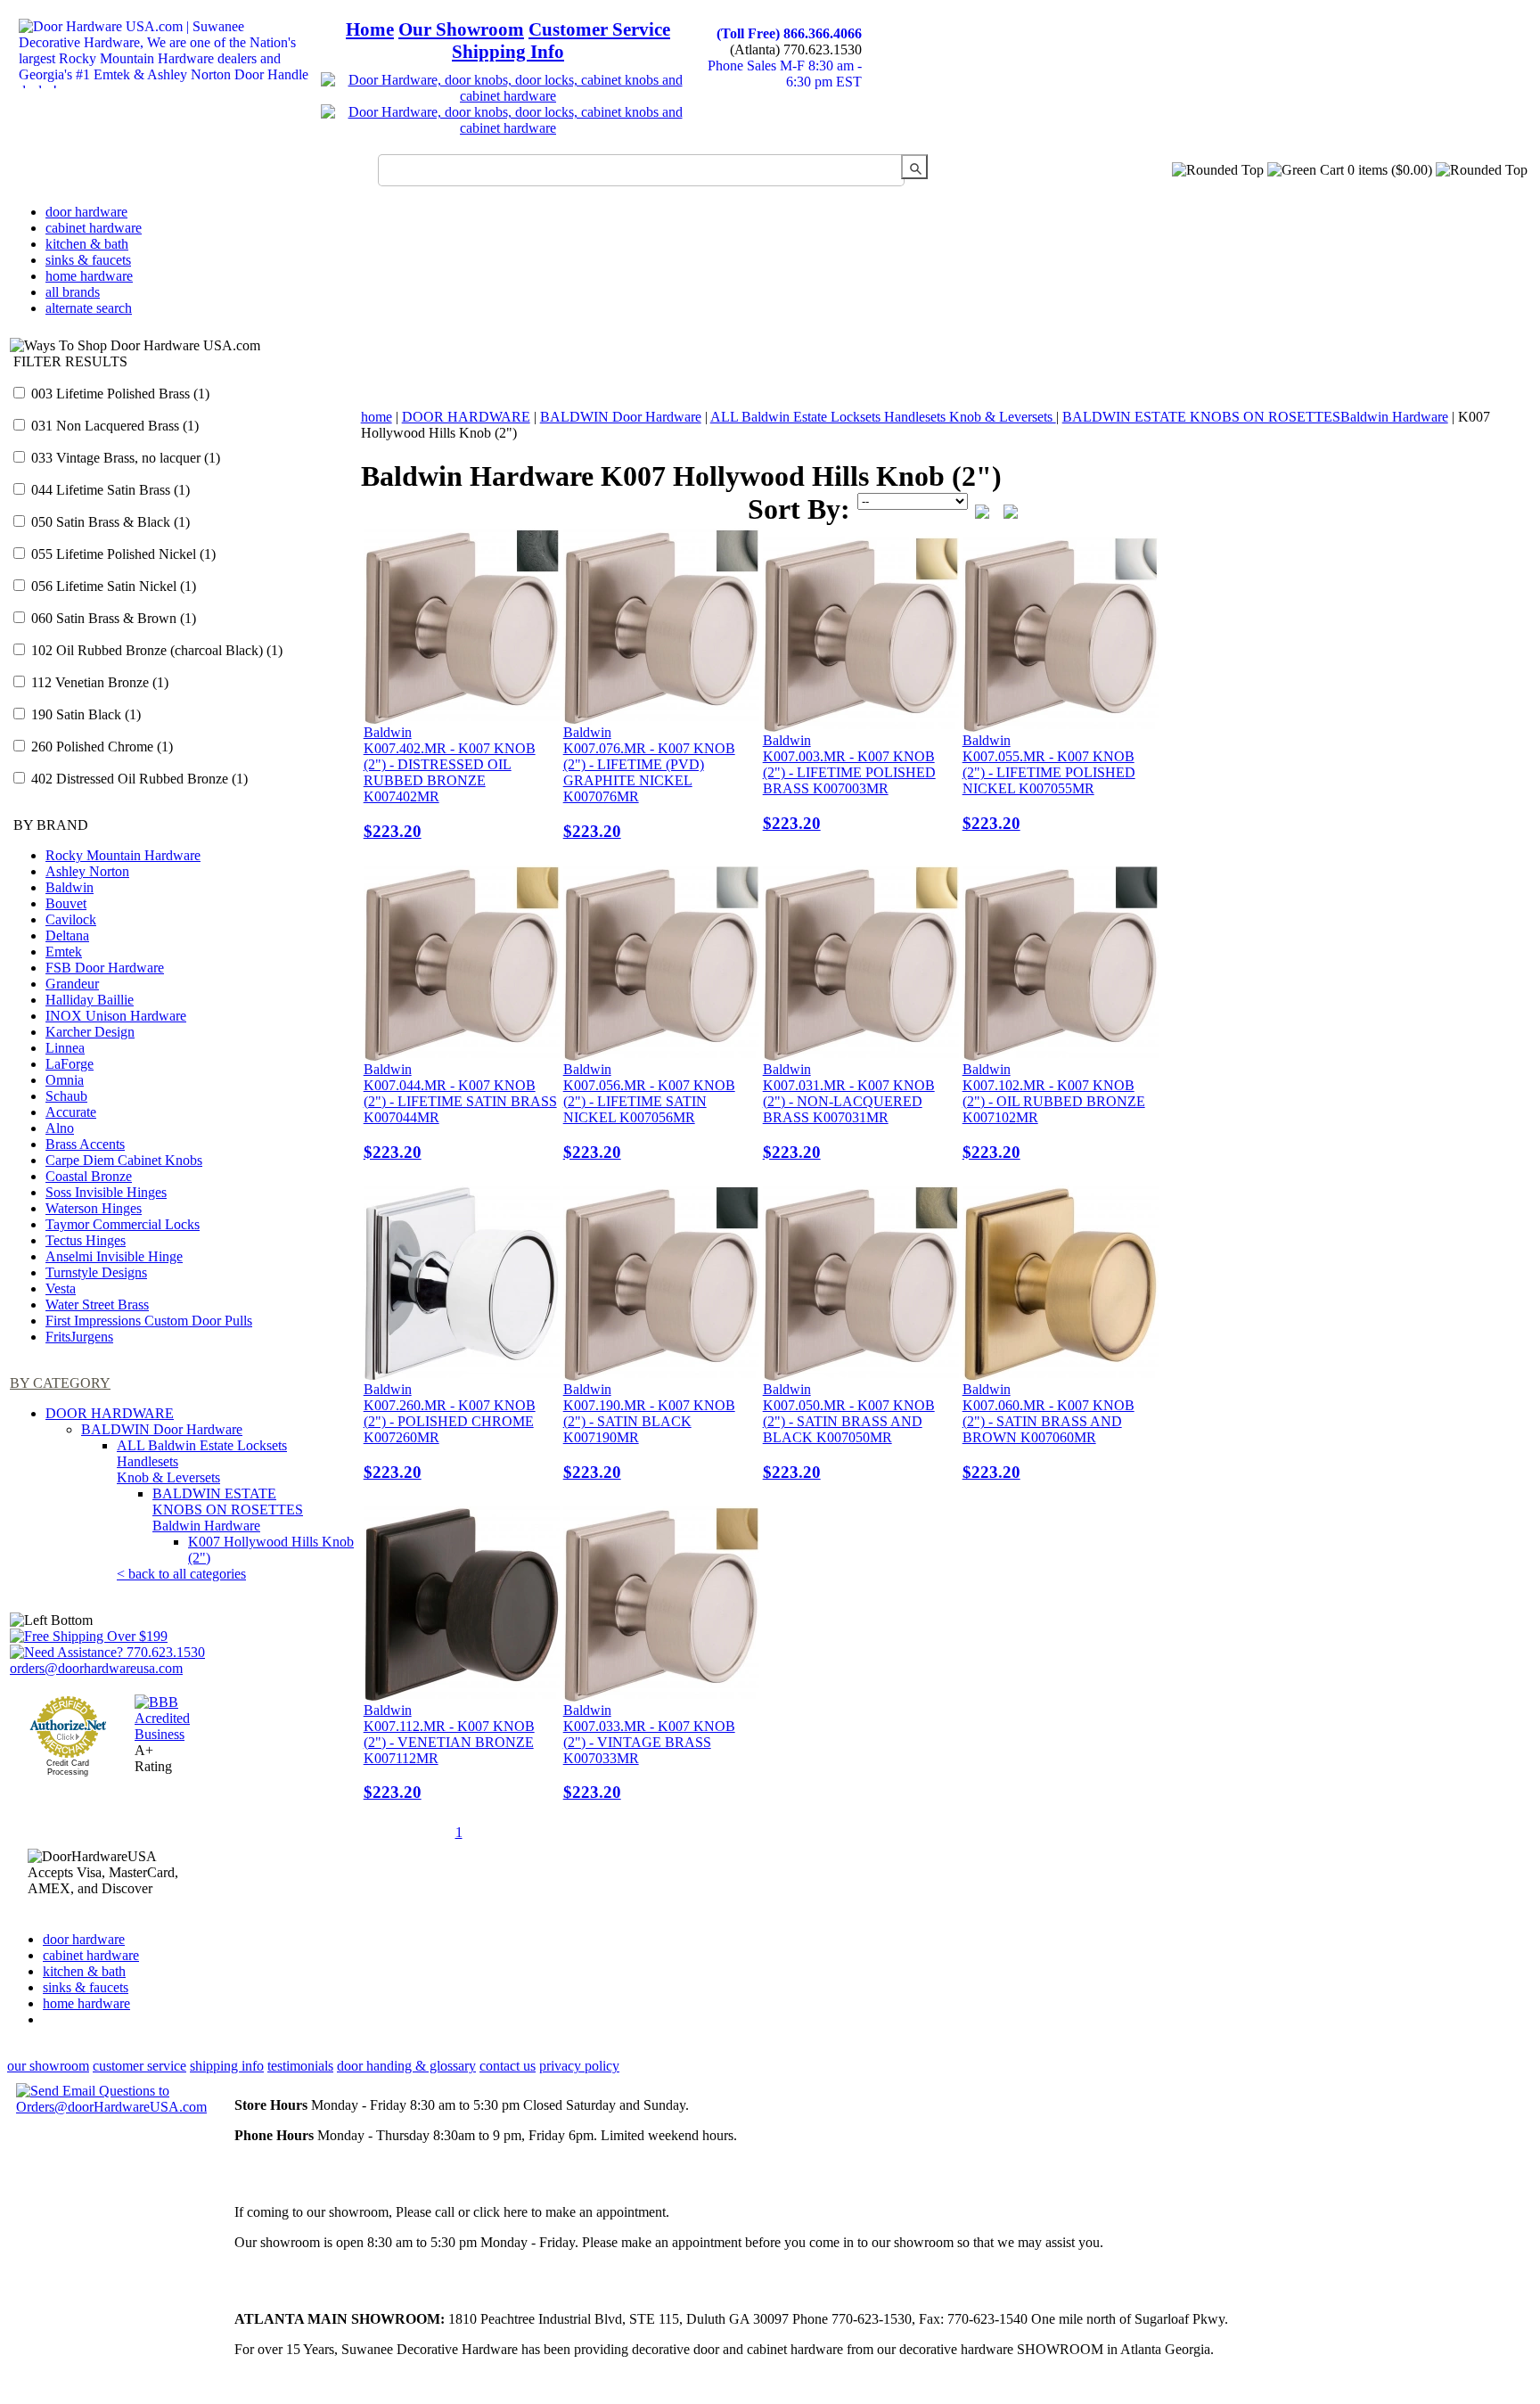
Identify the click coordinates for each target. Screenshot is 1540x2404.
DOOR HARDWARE (110, 1413)
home (377, 417)
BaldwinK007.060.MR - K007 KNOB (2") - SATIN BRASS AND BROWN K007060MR (1049, 1432)
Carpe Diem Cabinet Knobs (124, 1160)
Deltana (67, 935)
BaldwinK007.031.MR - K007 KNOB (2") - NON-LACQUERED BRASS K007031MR (849, 1112)
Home (370, 29)
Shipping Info (508, 52)
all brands (73, 292)
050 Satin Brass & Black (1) (109, 522)
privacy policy (579, 2066)
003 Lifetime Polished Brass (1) (119, 394)
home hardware (89, 276)
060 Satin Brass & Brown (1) (112, 618)
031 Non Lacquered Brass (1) (113, 426)
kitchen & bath (87, 244)
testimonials (300, 2066)
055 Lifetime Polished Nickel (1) (122, 554)
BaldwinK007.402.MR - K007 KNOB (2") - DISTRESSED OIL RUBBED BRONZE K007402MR (450, 783)
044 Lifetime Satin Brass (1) (109, 490)
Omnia (65, 1080)
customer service (139, 2066)
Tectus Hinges (86, 1240)
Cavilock (71, 919)
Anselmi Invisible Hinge (114, 1256)
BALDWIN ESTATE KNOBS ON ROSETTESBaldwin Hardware (228, 1510)
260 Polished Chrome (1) (100, 747)
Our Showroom (461, 29)
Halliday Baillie (90, 1000)
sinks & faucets (88, 260)
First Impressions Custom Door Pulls (149, 1321)
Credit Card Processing (68, 1768)
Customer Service (599, 29)
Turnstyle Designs (96, 1272)
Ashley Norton (87, 871)
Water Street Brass (97, 1305)
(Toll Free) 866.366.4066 (789, 33)
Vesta (61, 1288)
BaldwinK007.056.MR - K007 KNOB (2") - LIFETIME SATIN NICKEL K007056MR (649, 1112)
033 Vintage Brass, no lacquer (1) (124, 458)
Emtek (64, 952)
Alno (60, 1128)
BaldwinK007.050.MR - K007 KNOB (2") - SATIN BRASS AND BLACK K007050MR (849, 1432)
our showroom (48, 2066)
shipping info (227, 2066)
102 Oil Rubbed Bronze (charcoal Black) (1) (155, 650)
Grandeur (72, 984)
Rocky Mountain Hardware (123, 855)
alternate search (89, 308)
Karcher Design (90, 1032)
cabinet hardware (94, 228)
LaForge (70, 1064)
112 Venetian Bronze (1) (98, 682)
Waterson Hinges (94, 1208)
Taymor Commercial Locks (123, 1224)
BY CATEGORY (60, 1383)
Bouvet (66, 903)
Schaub (66, 1096)
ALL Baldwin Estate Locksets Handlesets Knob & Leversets (883, 417)
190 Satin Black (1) (84, 714)
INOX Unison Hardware (116, 1016)
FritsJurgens (79, 1337)
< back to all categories (181, 1574)
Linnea (65, 1048)
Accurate (71, 1112)
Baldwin (70, 887)
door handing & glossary (406, 2066)
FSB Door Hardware (105, 968)
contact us (508, 2066)
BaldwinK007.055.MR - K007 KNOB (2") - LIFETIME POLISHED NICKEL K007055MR (1049, 783)
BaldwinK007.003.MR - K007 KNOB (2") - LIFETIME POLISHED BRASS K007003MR (849, 783)
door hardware (86, 212)
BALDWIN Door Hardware (162, 1429)
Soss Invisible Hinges (106, 1192)
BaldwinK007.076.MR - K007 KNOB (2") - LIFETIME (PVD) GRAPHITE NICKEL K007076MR (649, 783)
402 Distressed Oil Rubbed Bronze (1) (138, 779)
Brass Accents (85, 1144)
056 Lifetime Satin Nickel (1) (112, 586)
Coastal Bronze (89, 1176)
